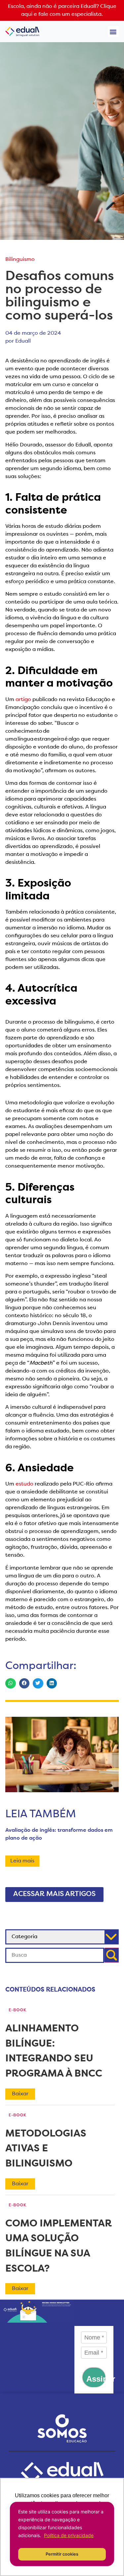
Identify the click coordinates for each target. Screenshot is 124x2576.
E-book (17, 2010)
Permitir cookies (62, 2554)
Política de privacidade (69, 2535)
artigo (23, 700)
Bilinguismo (20, 260)
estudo (24, 1484)
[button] (113, 31)
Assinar (96, 2379)
